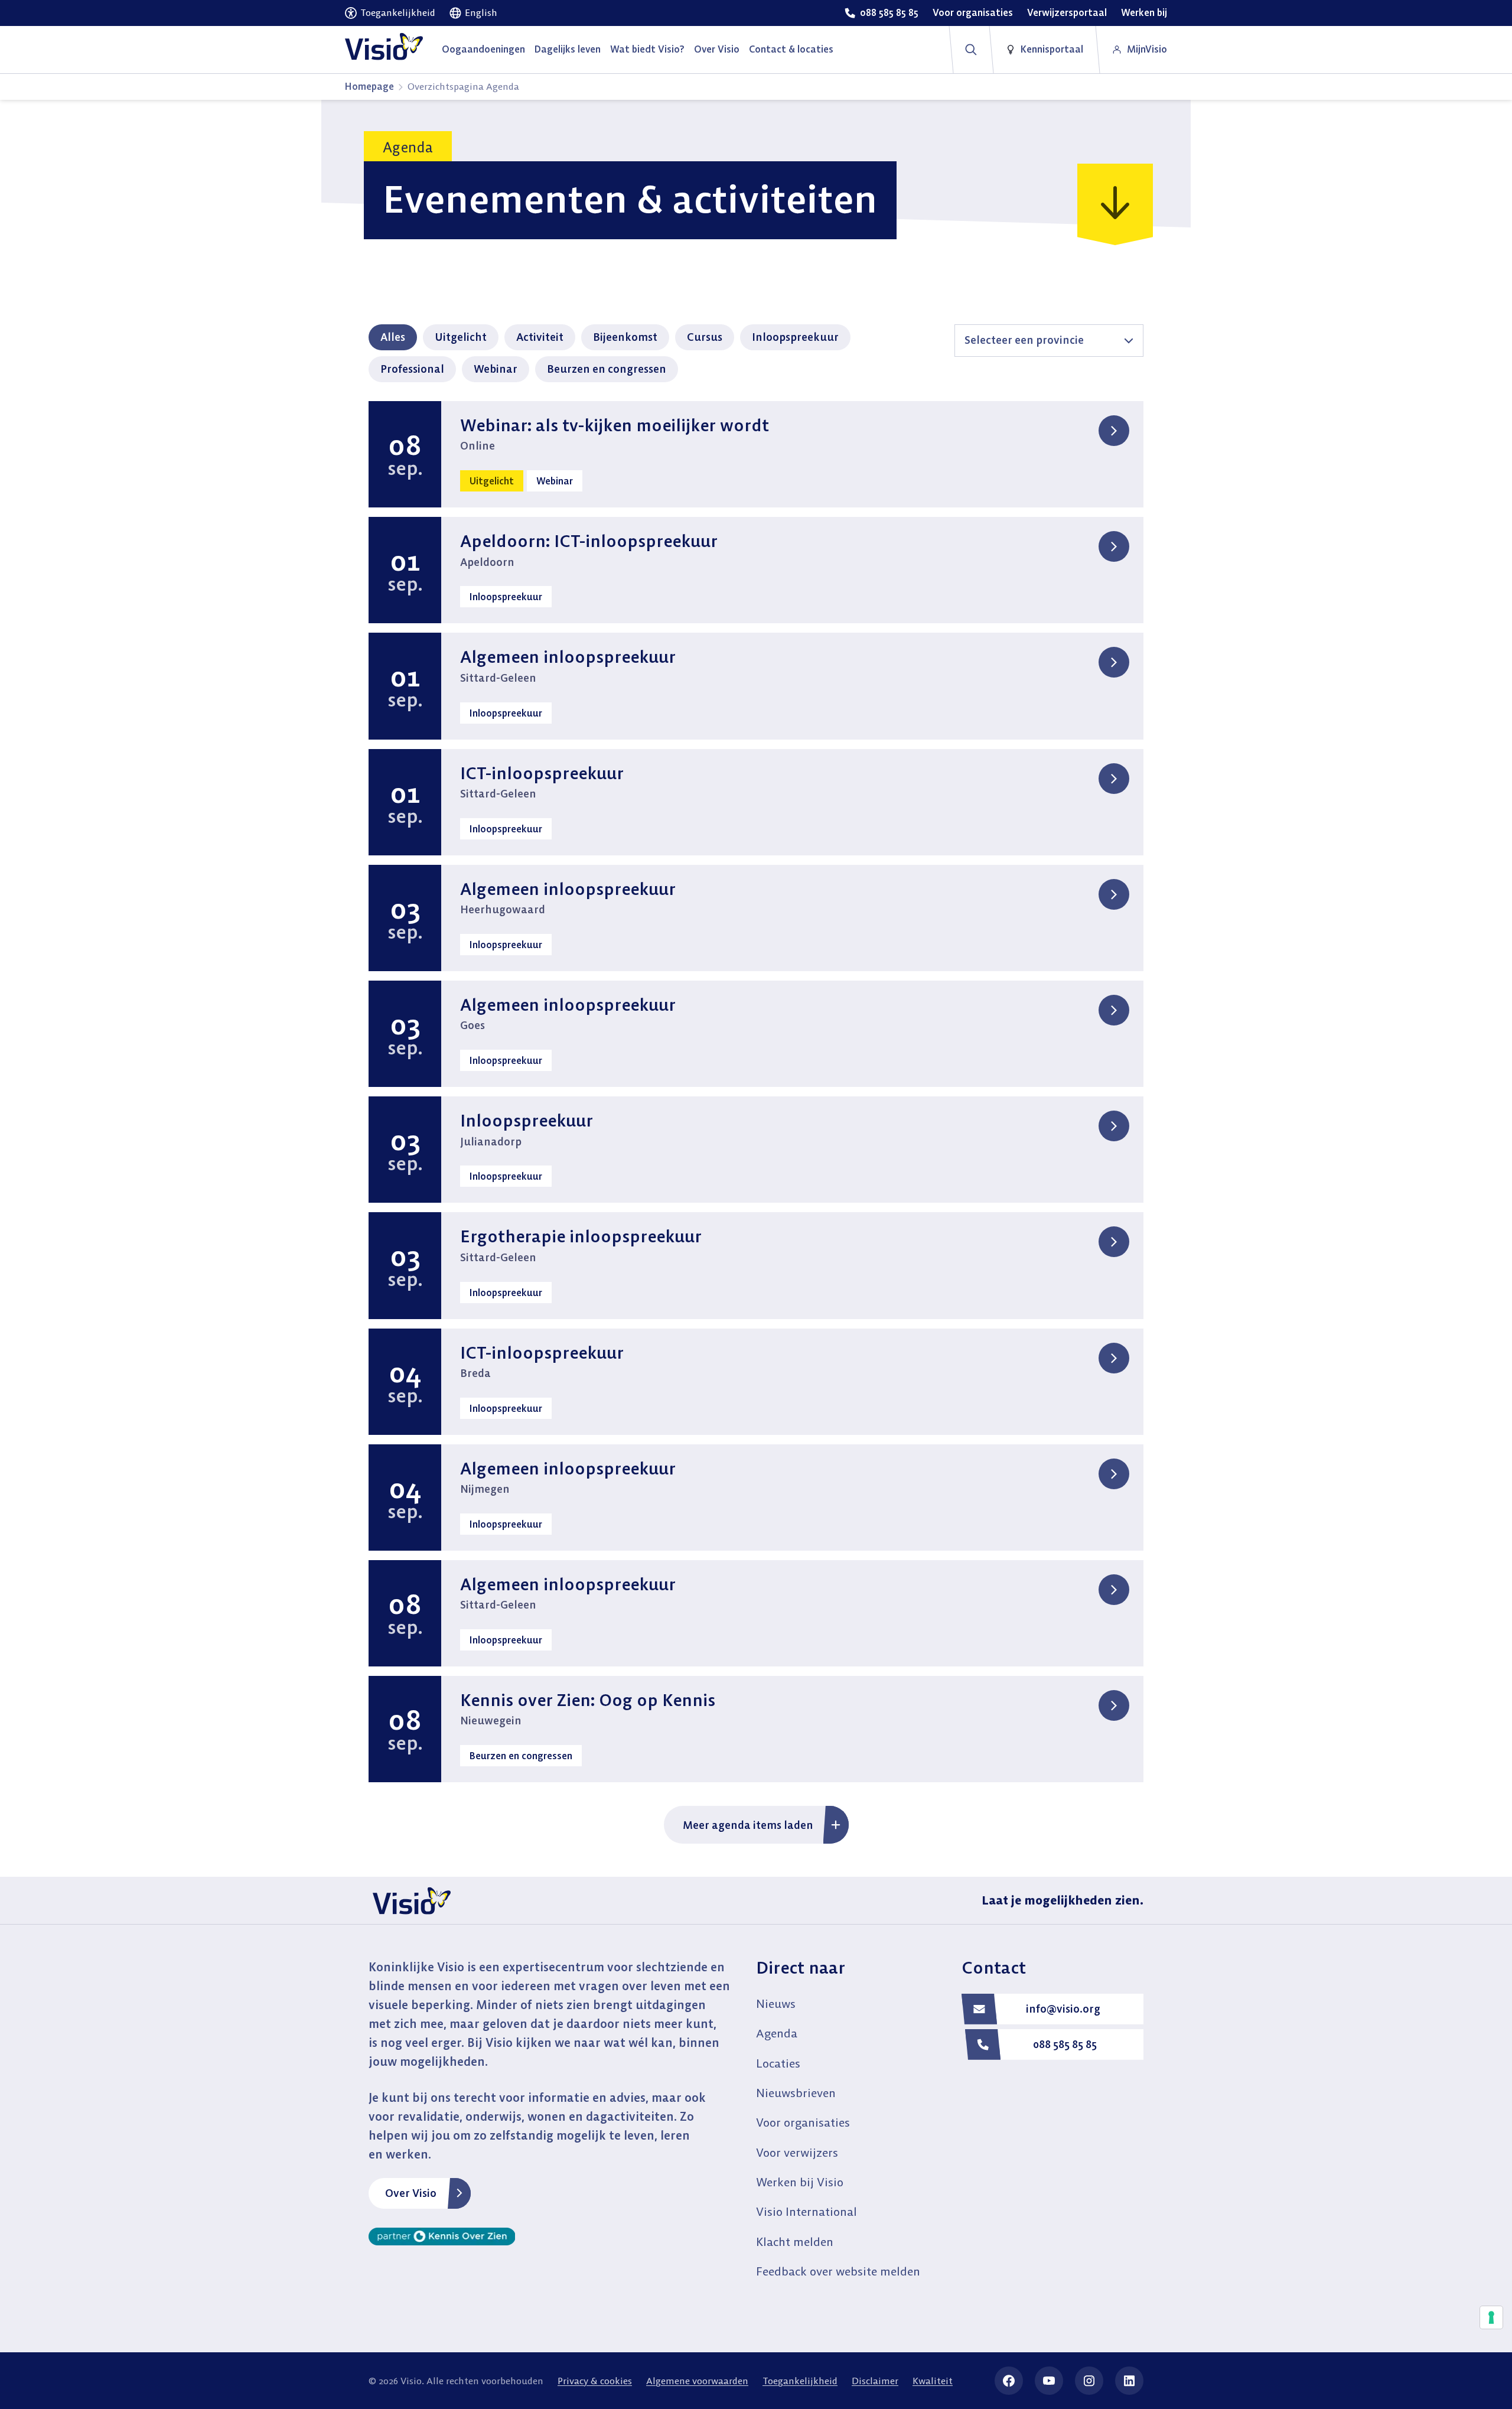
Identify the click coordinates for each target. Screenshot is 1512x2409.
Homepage (369, 86)
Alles (393, 337)
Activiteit (540, 337)
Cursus (705, 337)
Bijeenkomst (625, 337)
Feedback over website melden (838, 2271)
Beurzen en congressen (607, 369)
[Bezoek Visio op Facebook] (1009, 2381)
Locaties (778, 2063)
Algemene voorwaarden (697, 2381)
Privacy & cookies (595, 2381)
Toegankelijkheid (800, 2381)
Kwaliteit (933, 2381)
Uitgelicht (461, 337)
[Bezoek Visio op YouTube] (1049, 2381)
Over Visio (411, 2193)
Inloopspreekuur (795, 337)
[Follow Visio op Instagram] (1089, 2381)
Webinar (496, 369)
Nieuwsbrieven (796, 2093)
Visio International (806, 2211)
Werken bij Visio (800, 2182)
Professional (412, 369)
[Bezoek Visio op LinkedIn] (1129, 2381)
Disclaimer (875, 2381)
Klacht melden (795, 2242)
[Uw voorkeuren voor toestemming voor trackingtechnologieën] (1491, 2317)
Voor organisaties (803, 2122)
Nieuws (776, 2003)
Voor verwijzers (797, 2152)
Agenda (777, 2033)
